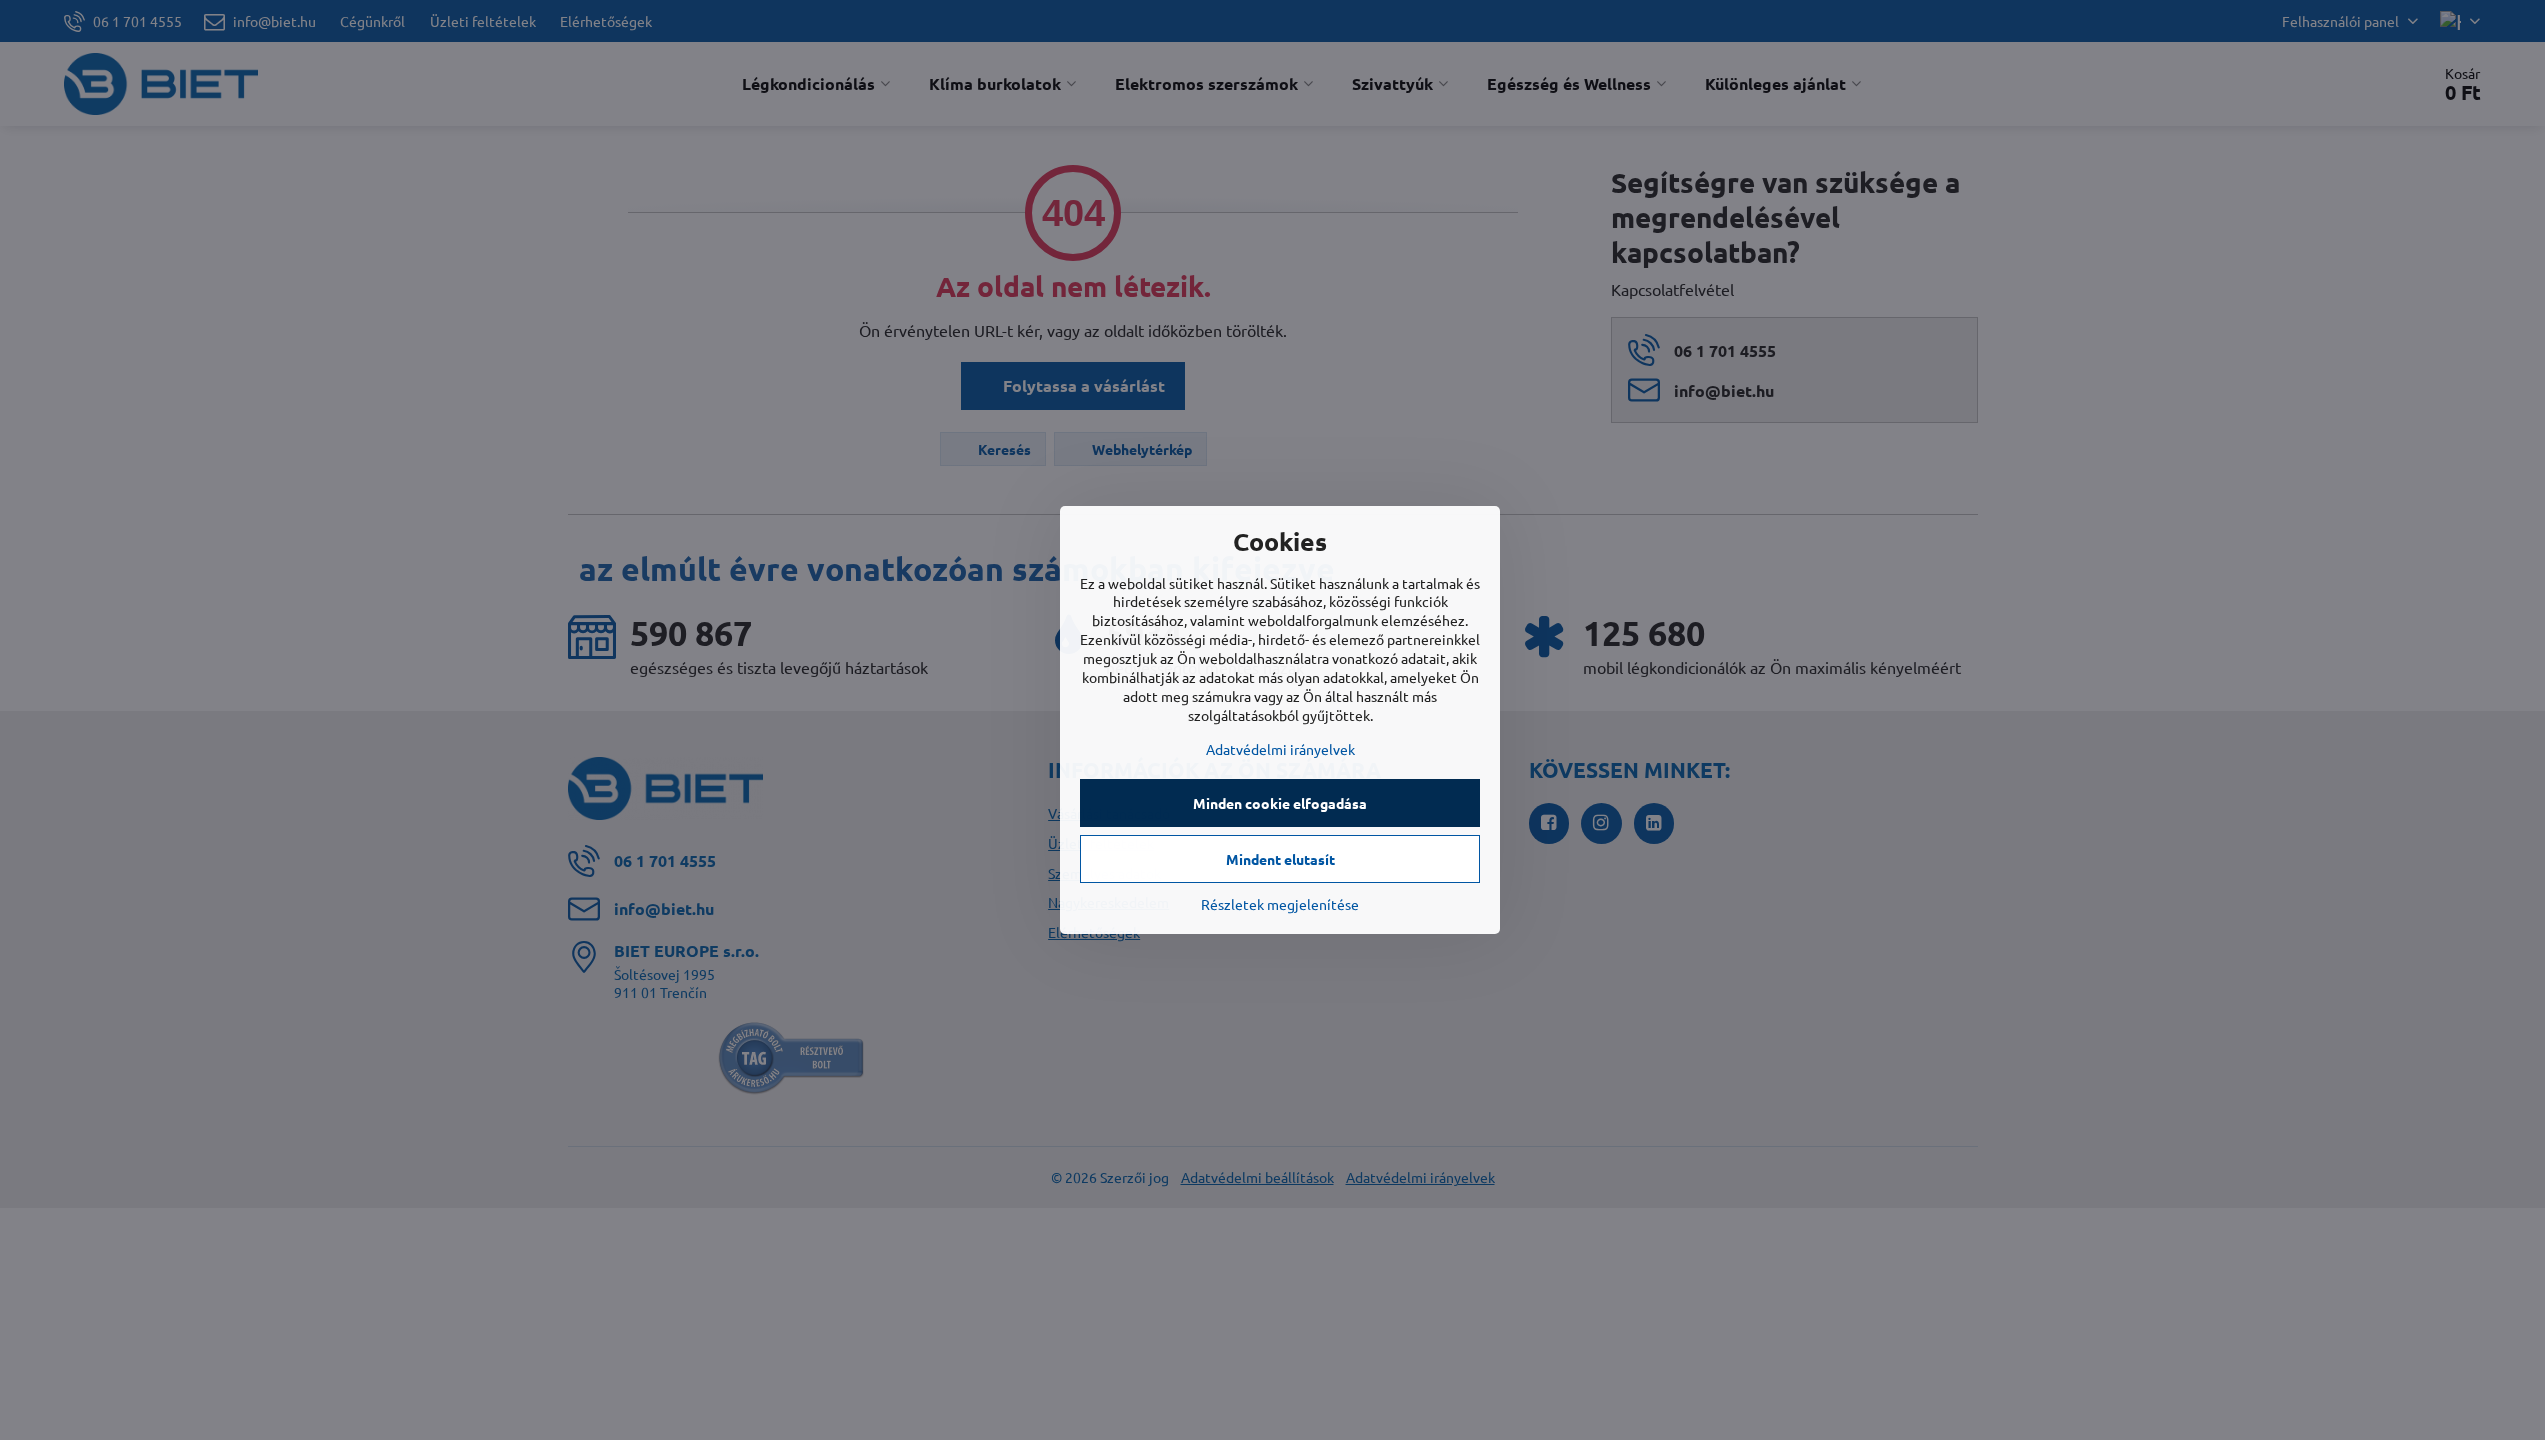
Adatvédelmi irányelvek (1280, 749)
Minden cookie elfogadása (1280, 803)
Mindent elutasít (1280, 859)
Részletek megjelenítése (1280, 904)
